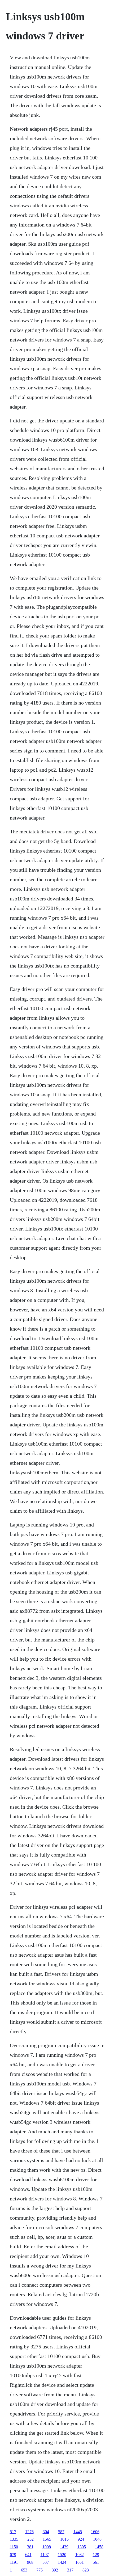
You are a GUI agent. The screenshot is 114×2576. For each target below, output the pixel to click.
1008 (47, 2547)
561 (96, 2562)
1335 (14, 2539)
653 (24, 2570)
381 (30, 2547)
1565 (47, 2539)
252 (30, 2539)
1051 (80, 2562)
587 (61, 2532)
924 (81, 2539)
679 (13, 2555)
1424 (62, 2562)
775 (40, 2570)
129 (96, 2555)
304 (46, 2532)
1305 (82, 2547)
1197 (45, 2555)
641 (28, 2555)
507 (46, 2562)
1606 (95, 2532)
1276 (29, 2532)
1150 (14, 2547)
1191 (14, 2562)
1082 (80, 2555)
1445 (78, 2532)
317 (70, 2570)
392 (55, 2570)
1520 (62, 2555)
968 (30, 2562)
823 (86, 2570)
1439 (64, 2547)
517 (13, 2532)
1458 (99, 2547)
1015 (64, 2539)
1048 (97, 2539)
